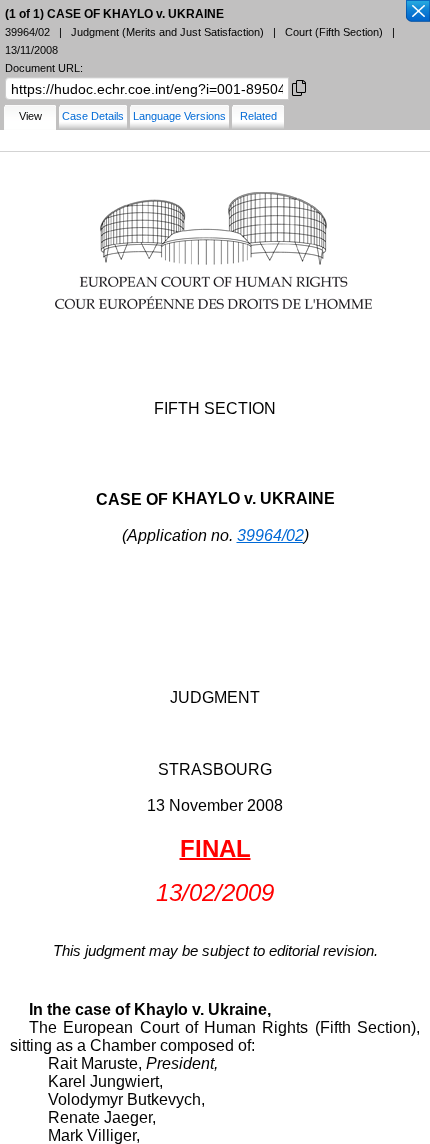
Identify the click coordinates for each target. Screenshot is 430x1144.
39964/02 (270, 535)
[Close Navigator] (417, 12)
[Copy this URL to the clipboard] (299, 86)
